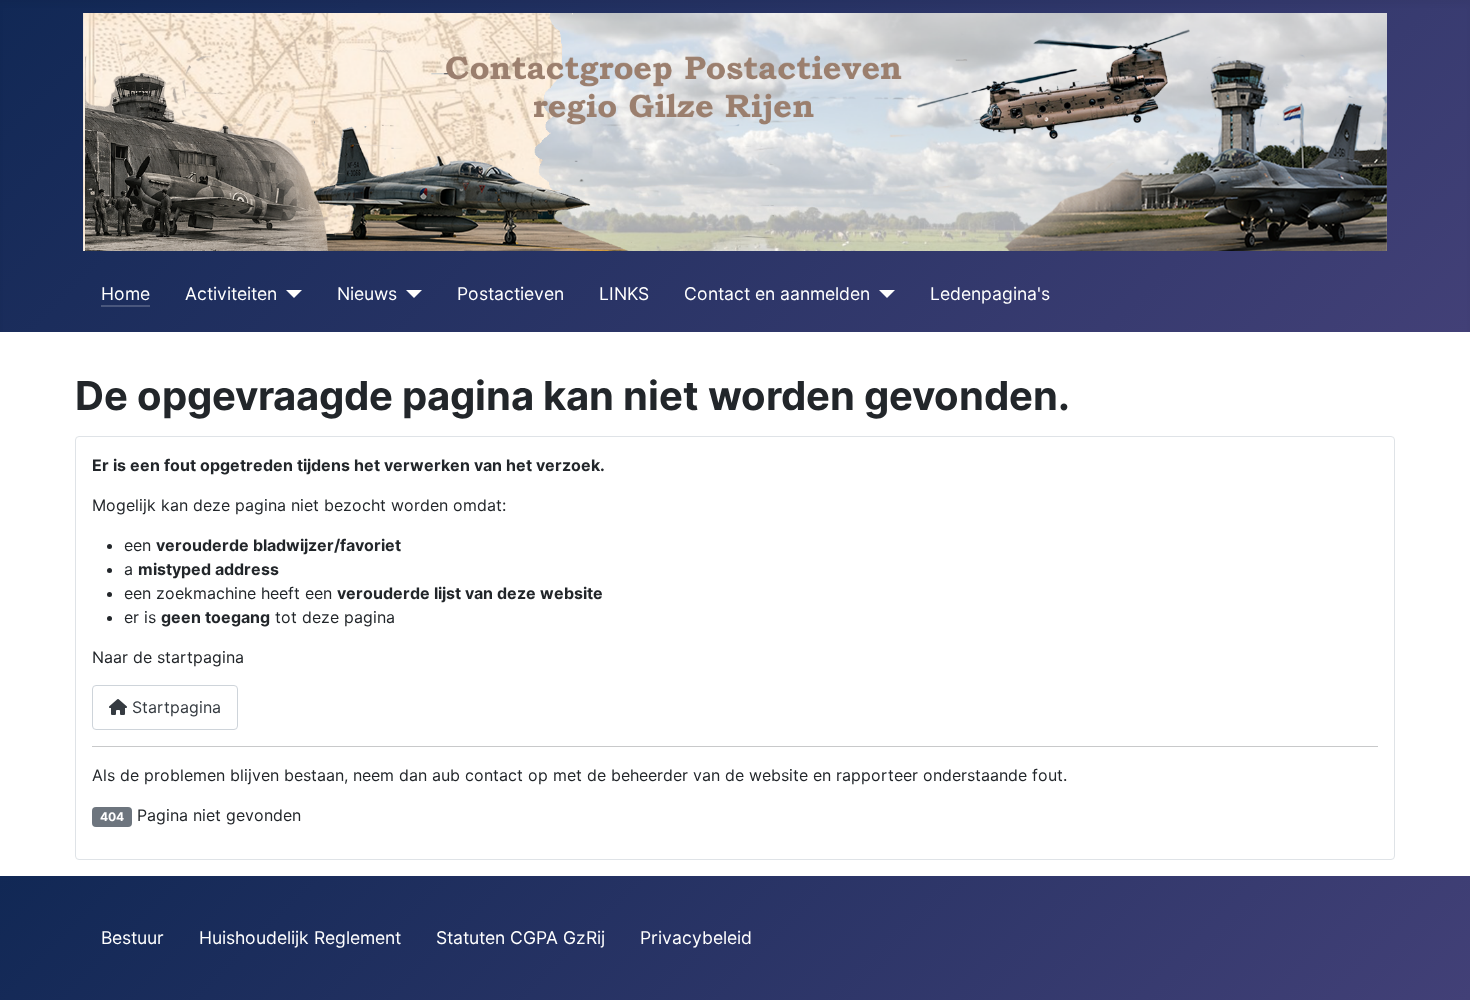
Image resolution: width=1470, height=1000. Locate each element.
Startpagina (174, 707)
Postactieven (510, 293)
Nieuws (367, 293)
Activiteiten (231, 293)
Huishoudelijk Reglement (300, 937)
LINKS (624, 293)
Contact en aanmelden (777, 293)
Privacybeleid (696, 937)
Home (125, 293)
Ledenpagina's (990, 293)
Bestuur (132, 937)
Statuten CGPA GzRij (520, 937)
